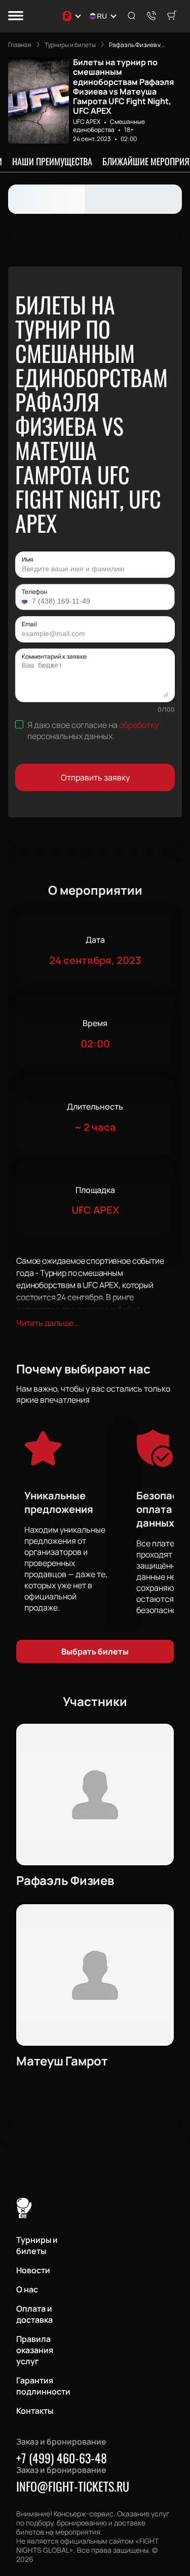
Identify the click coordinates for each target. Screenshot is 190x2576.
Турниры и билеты (37, 2245)
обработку (139, 725)
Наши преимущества (52, 161)
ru (102, 16)
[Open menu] (16, 16)
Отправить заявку (95, 777)
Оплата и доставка (34, 2314)
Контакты (35, 2411)
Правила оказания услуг (35, 2350)
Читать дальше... (48, 1323)
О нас (27, 2289)
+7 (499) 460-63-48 (62, 2458)
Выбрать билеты (95, 1651)
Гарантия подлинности (43, 2386)
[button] (26, 601)
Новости (33, 2270)
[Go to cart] (172, 16)
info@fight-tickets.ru (73, 2486)
